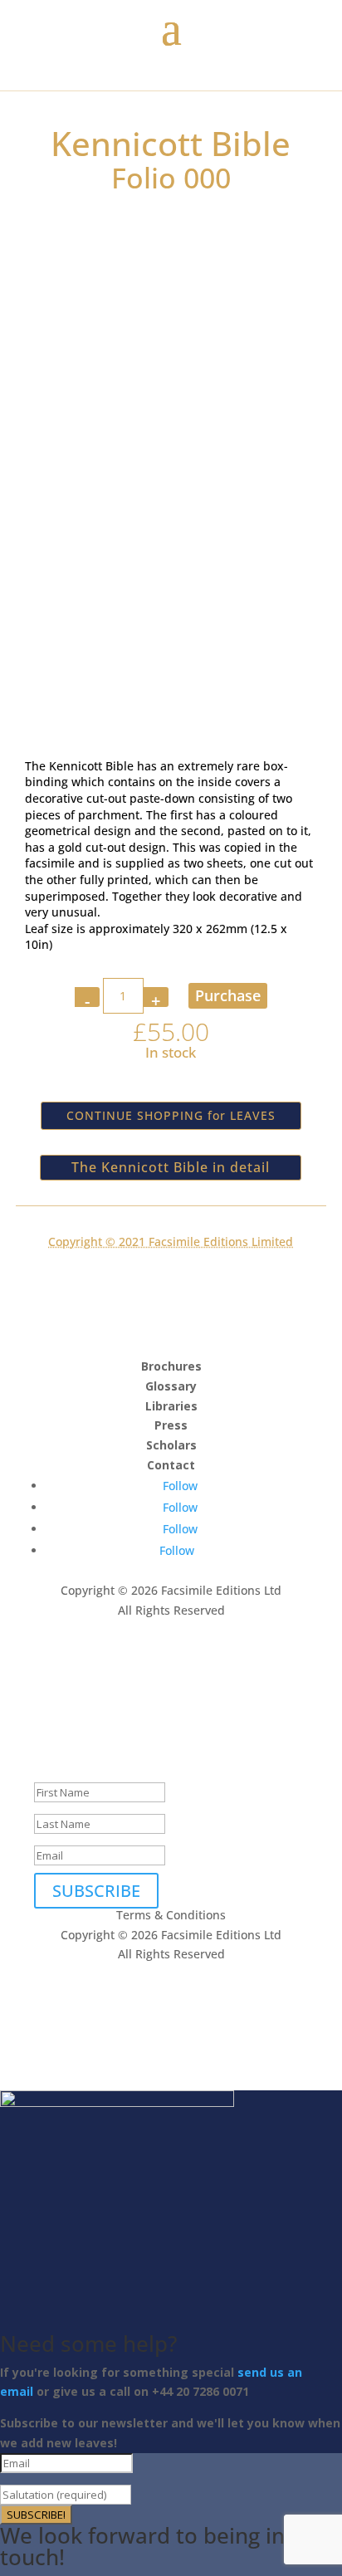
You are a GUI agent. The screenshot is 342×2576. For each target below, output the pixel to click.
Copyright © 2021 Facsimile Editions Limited (171, 1242)
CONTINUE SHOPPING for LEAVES (171, 1115)
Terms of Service (184, 1669)
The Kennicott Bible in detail (171, 1167)
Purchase (228, 995)
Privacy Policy (72, 1669)
